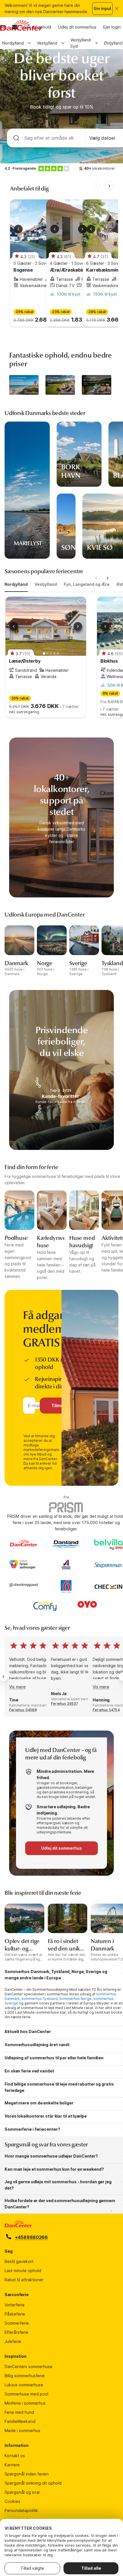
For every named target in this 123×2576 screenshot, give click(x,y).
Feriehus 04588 (23, 1710)
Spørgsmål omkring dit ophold (33, 2483)
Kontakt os (15, 2456)
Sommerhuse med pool (26, 2394)
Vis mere (18, 1687)
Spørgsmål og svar (22, 2492)
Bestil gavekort (19, 2261)
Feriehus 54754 (106, 1710)
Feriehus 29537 (65, 1704)
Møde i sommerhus (22, 2430)
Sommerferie (17, 2323)
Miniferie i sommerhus (25, 2403)
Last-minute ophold (23, 2271)
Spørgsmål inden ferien (27, 2474)
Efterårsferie (16, 2332)
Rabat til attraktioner (24, 2280)
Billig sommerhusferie (25, 2376)
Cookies (12, 2501)
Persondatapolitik (21, 2510)
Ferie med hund (19, 2412)
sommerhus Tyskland (39, 1999)
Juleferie (13, 2341)
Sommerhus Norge (75, 1999)
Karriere (12, 2465)
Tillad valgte (32, 2568)
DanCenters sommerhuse (28, 2366)
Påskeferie (15, 2314)
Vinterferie (15, 2305)
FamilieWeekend (20, 2421)
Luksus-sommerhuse (24, 2385)
